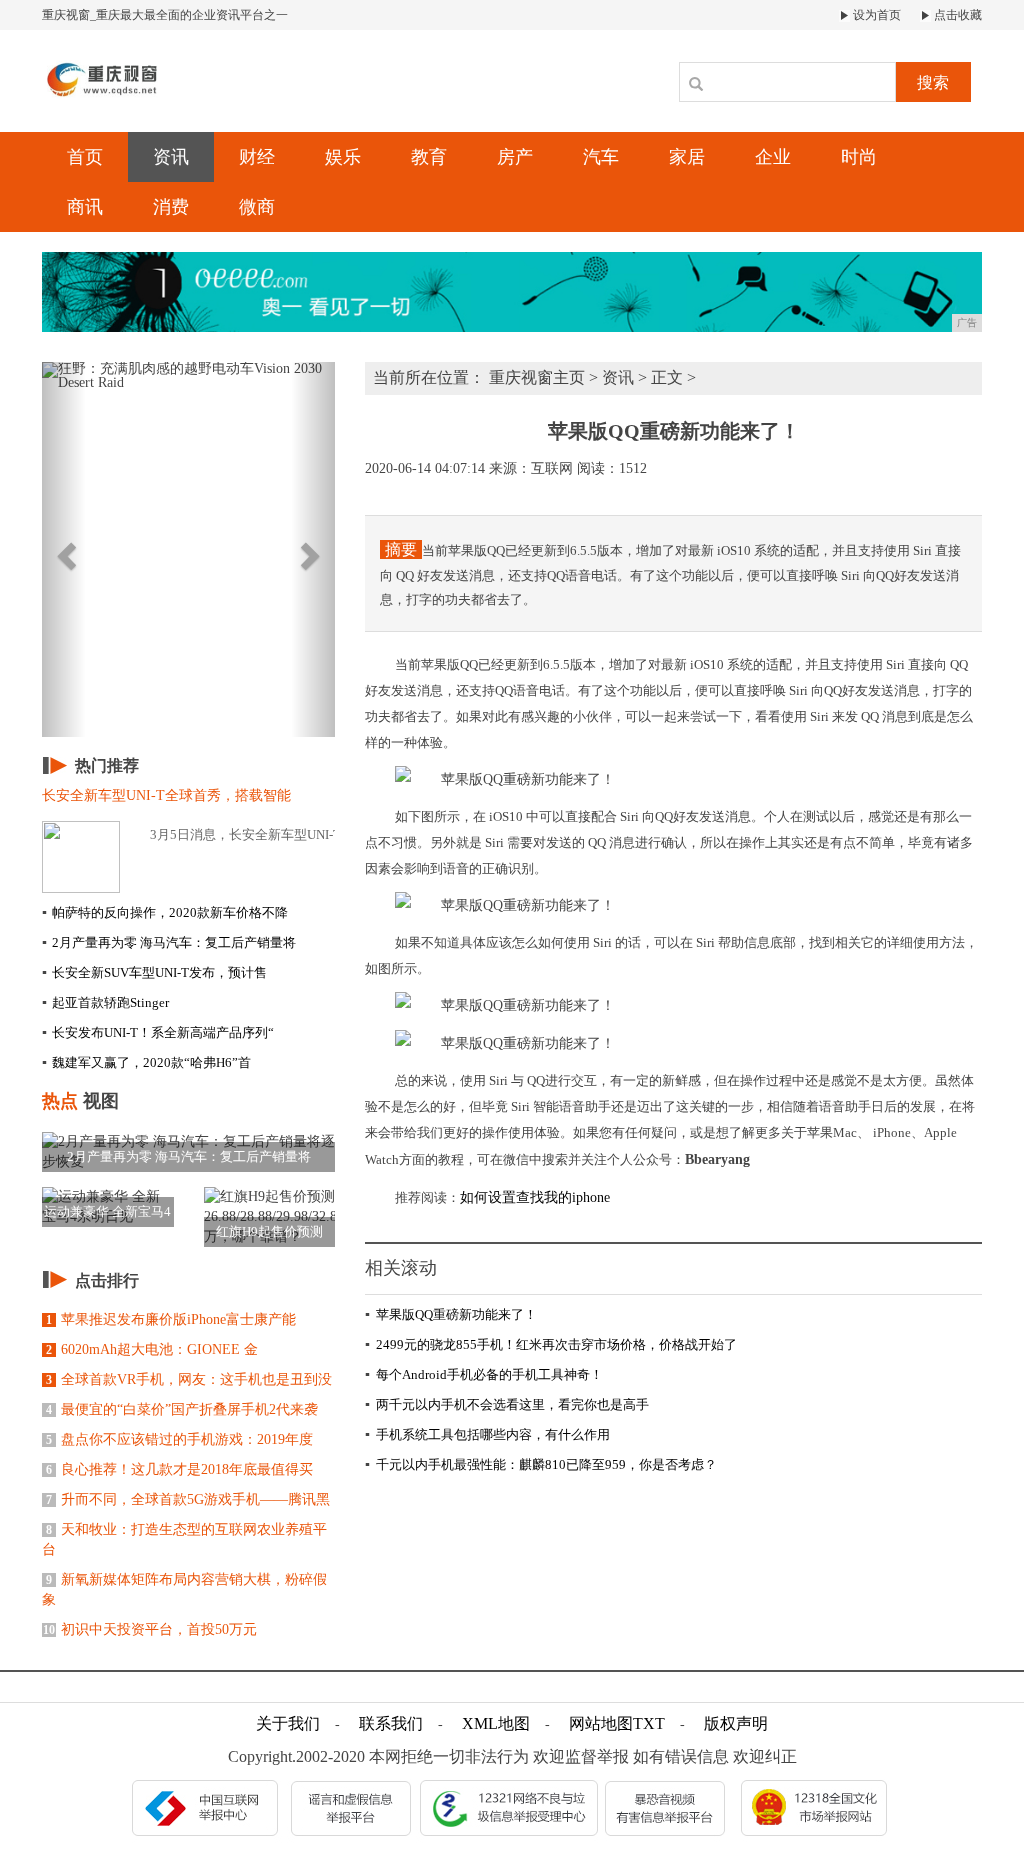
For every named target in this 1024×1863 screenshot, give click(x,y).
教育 (429, 157)
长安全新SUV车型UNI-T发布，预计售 (154, 972)
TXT (649, 1723)
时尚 (859, 157)
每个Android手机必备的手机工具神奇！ (484, 1374)
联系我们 (391, 1723)
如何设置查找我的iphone (535, 1197)
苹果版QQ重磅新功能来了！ (451, 1314)
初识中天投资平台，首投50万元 (150, 1629)
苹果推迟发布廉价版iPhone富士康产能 (171, 1319)
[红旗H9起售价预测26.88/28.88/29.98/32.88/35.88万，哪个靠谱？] (270, 1215)
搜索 (933, 82)
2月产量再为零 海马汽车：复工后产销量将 (169, 942)
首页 (85, 157)
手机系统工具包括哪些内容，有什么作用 (487, 1434)
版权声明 (736, 1723)
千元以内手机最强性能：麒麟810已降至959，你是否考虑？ (541, 1464)
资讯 (171, 157)
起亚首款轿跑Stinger (105, 1002)
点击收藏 (956, 15)
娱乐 (343, 157)
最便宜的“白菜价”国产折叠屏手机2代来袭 (182, 1409)
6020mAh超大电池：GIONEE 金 (152, 1349)
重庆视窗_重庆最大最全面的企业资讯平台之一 (165, 15)
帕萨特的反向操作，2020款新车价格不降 (165, 912)
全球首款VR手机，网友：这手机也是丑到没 (189, 1379)
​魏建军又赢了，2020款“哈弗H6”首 (146, 1062)
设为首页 (875, 15)
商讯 (85, 207)
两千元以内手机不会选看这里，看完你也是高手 (507, 1404)
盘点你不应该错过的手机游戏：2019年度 (179, 1439)
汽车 (601, 157)
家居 (687, 157)
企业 (773, 157)
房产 (515, 157)
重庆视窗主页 (537, 377)
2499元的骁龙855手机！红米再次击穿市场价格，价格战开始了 (551, 1344)
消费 (171, 207)
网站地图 (601, 1723)
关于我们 (288, 1723)
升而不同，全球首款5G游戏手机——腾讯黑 (188, 1499)
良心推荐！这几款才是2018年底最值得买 (179, 1469)
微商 (257, 207)
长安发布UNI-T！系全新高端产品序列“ (158, 1032)
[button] (64, 549)
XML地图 (496, 1723)
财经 (257, 157)
